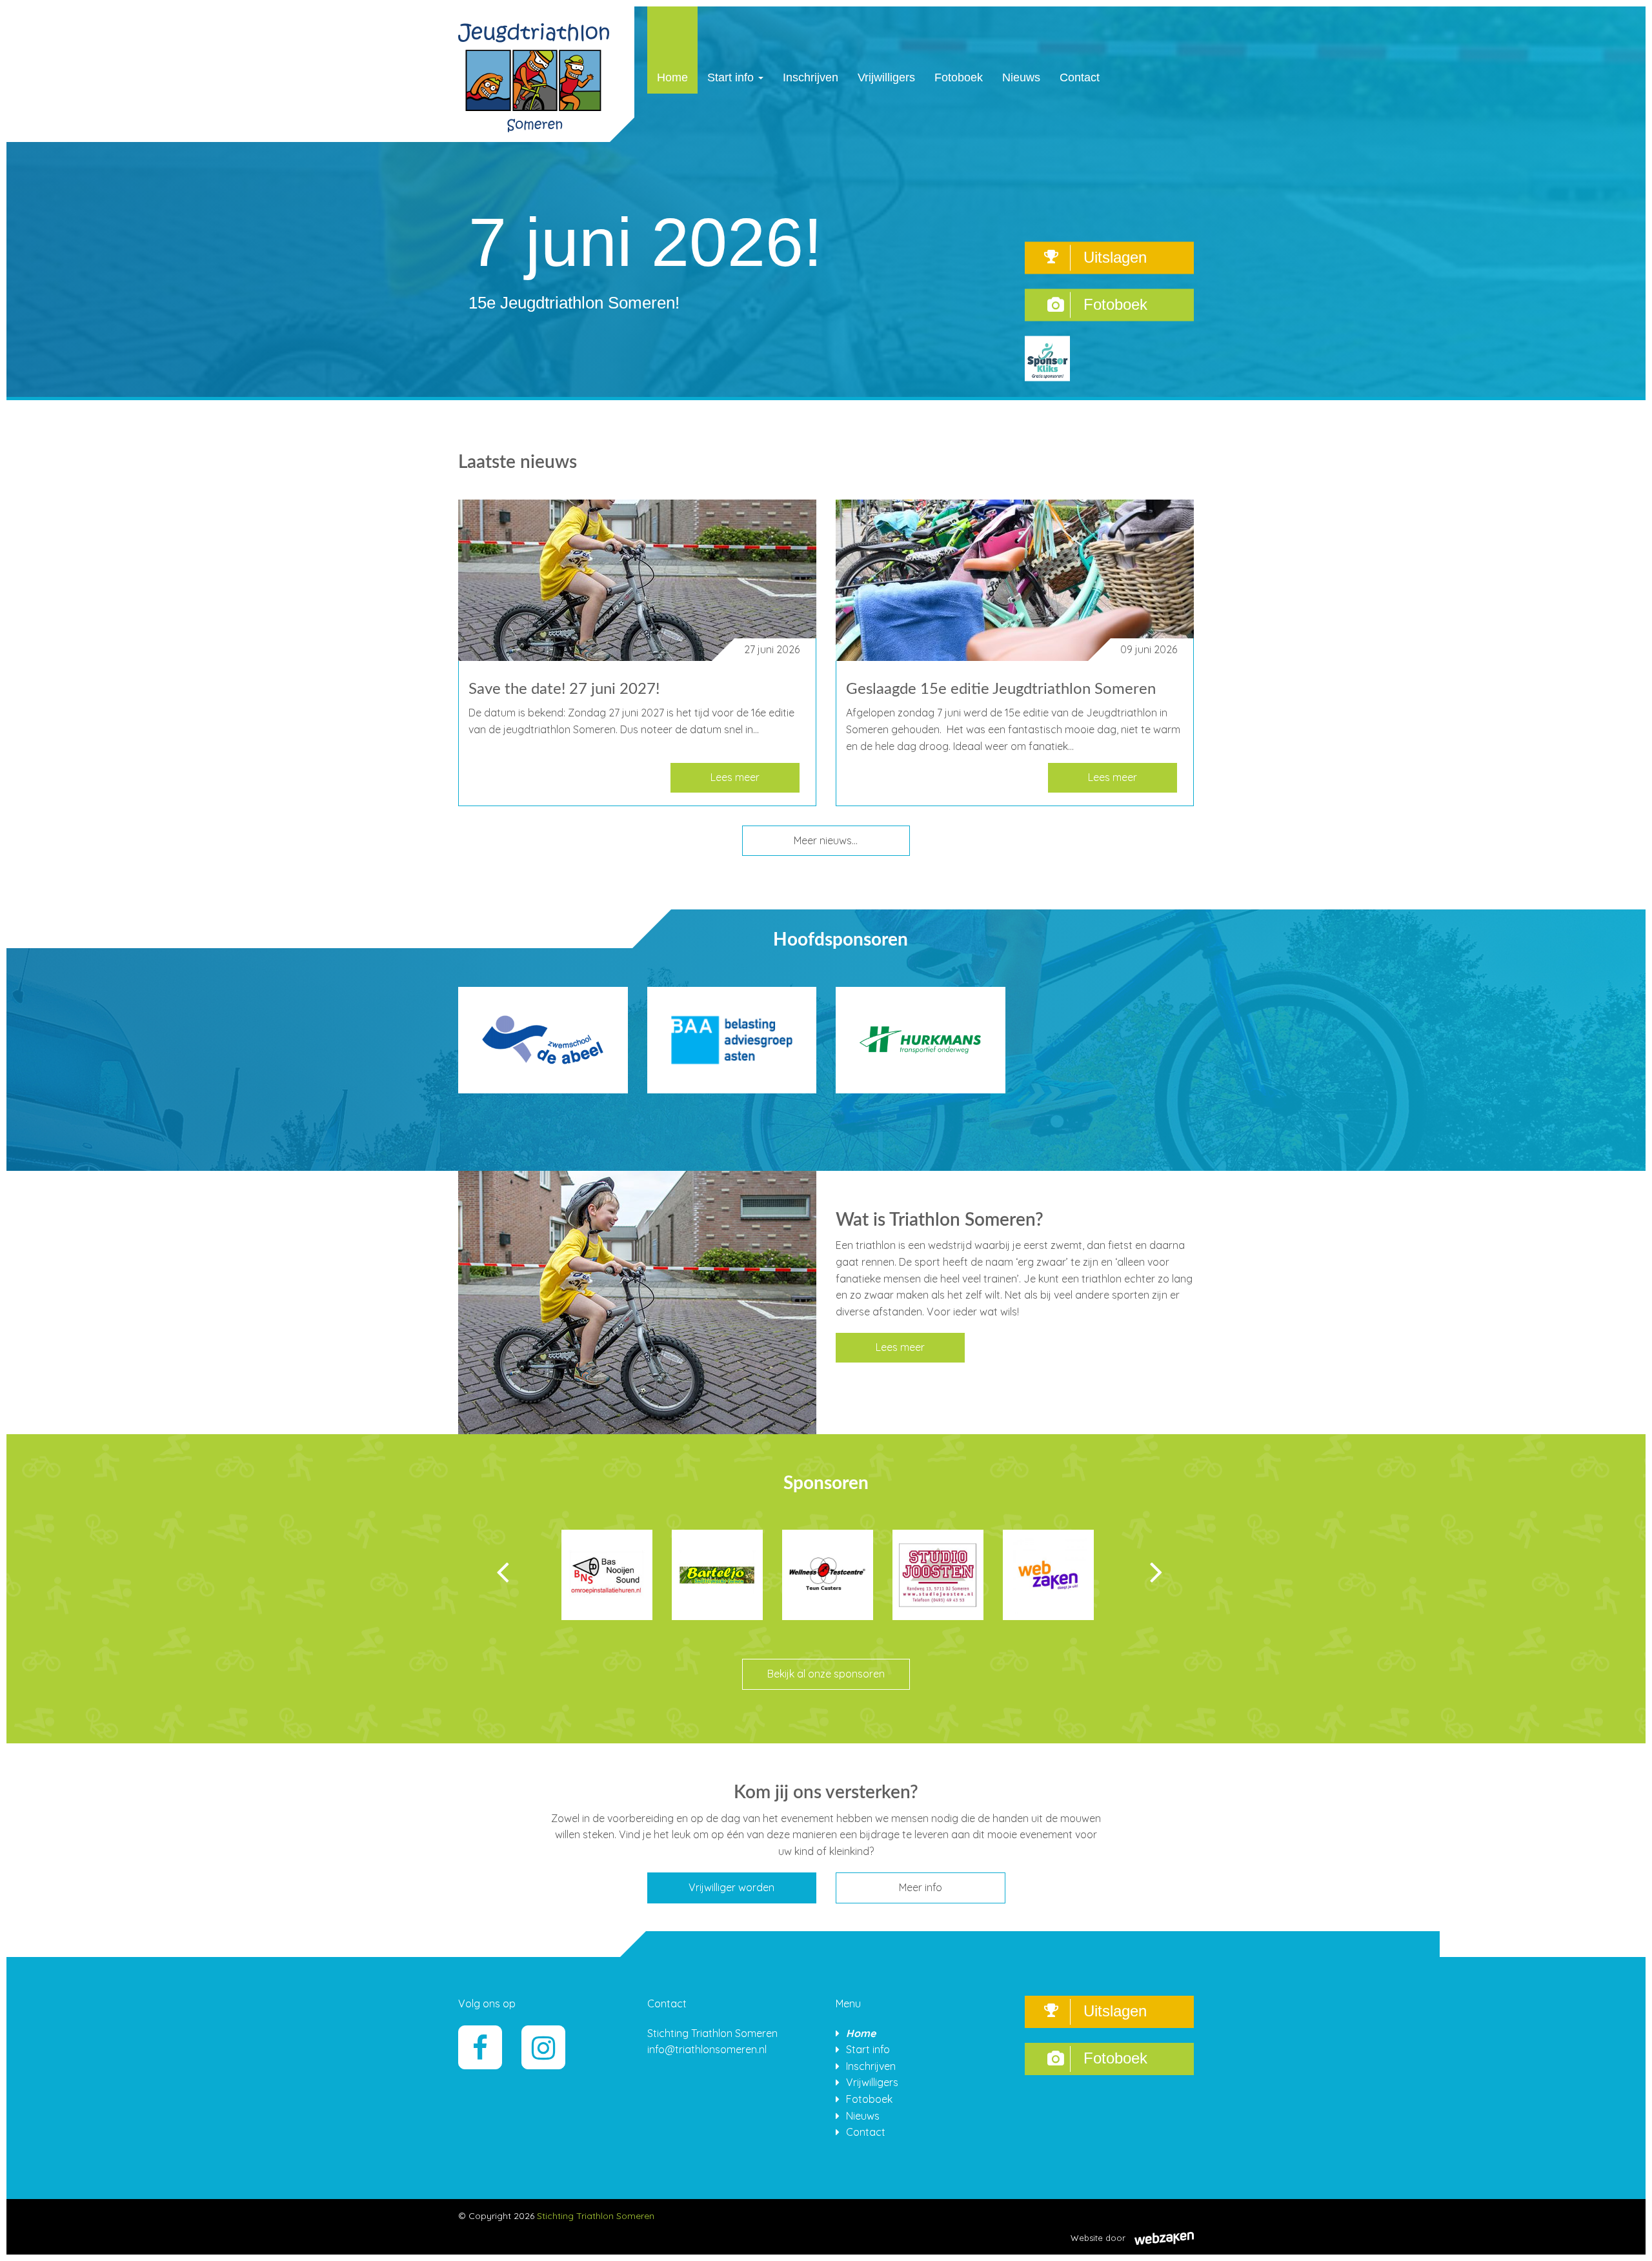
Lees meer (735, 777)
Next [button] (1137, 1572)
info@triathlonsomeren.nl (707, 2049)
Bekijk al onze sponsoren (826, 1674)
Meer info (921, 1887)
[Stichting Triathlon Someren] (534, 73)
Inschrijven (811, 77)
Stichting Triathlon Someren (596, 2216)
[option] (607, 1594)
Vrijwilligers (886, 77)
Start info (732, 77)
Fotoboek (959, 77)
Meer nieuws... (826, 840)
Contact (1080, 77)
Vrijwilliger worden (731, 1887)
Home (672, 77)
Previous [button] (522, 1572)
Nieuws (1021, 77)
